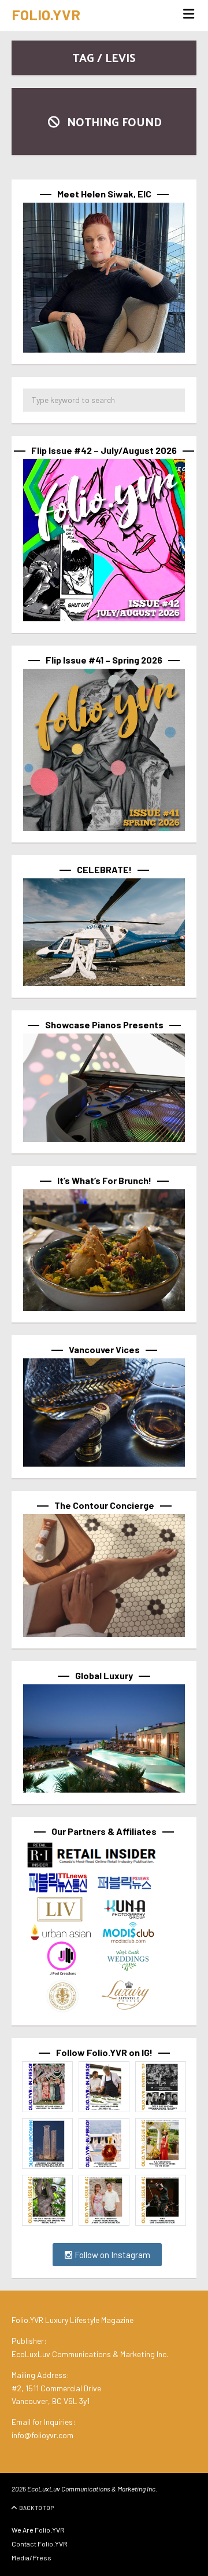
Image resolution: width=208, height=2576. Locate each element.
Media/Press (31, 2557)
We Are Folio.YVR (38, 2530)
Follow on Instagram (112, 2255)
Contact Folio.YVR (40, 2544)
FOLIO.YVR (46, 14)
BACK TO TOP (36, 2508)
